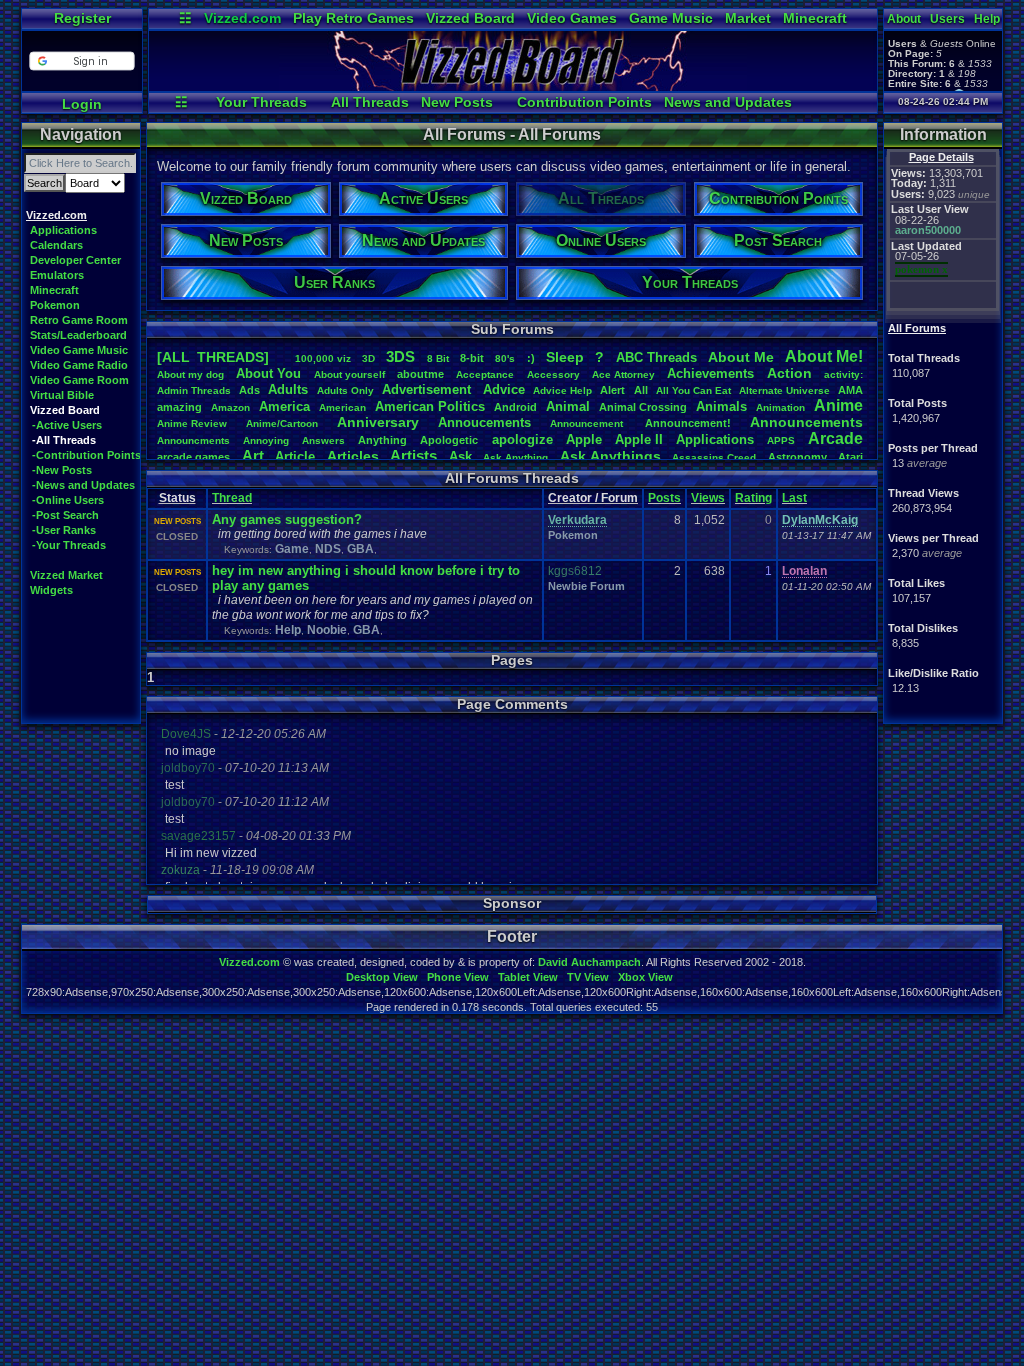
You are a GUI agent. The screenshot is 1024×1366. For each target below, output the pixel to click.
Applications (63, 230)
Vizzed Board (470, 18)
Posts (664, 498)
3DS (400, 356)
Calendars (56, 245)
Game (292, 549)
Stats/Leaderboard (78, 335)
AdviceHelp (562, 390)
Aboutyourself (349, 374)
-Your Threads (69, 545)
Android (515, 407)
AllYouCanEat (693, 390)
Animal (568, 406)
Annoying (266, 440)
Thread (232, 498)
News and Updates (728, 102)
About (904, 19)
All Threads (370, 102)
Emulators (57, 275)
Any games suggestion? (287, 519)
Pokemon (55, 305)
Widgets (51, 590)
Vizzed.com (242, 18)
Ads (249, 390)
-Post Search (65, 515)
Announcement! (688, 423)
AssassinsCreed (714, 457)
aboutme (420, 374)
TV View (588, 977)
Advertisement (428, 389)
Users (947, 19)
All (641, 390)
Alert (612, 390)
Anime (838, 405)
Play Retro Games (353, 18)
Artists (413, 455)
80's (505, 358)
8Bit (438, 358)
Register (82, 18)
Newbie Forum (586, 586)
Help (987, 19)
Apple (584, 439)
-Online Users (68, 500)
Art (253, 455)
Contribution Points (584, 102)
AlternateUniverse (784, 390)
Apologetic (449, 440)
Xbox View (645, 977)
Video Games (572, 18)
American (342, 407)
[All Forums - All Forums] (513, 86)
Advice (504, 389)
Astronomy (797, 457)
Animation (780, 407)
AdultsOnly (345, 390)
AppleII (639, 439)
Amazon (230, 407)
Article (295, 456)
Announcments (193, 440)
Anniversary (378, 422)
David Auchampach (589, 962)
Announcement (588, 423)
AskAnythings (610, 456)
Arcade (835, 438)
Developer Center (75, 260)
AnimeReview (192, 423)
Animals (721, 406)
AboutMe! (824, 356)
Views (708, 498)
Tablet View (528, 977)
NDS (328, 549)
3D (368, 358)
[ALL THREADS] (213, 357)
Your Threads (261, 102)
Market (748, 18)
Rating (753, 498)
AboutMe (741, 357)
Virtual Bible (62, 395)
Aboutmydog (190, 374)
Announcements (806, 422)
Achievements (710, 373)
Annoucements (484, 422)
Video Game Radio (79, 365)
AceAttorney (623, 374)
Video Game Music (79, 350)
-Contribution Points (86, 455)
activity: (843, 374)
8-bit (472, 358)
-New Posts (62, 470)
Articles (353, 456)
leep (565, 357)
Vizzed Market (66, 575)
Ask (460, 456)
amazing (179, 407)
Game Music (671, 18)
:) (531, 358)
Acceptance (485, 374)
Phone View (458, 977)
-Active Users (67, 425)
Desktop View (382, 977)
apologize (522, 439)
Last (794, 498)
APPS (781, 440)
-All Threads (64, 440)
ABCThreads (656, 357)
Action (789, 373)
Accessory (553, 374)
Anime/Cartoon (282, 423)
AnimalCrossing (643, 407)
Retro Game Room (79, 320)
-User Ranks (64, 530)
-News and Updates (83, 485)
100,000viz (323, 358)
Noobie (327, 630)
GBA (360, 549)
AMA (850, 390)
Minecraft (815, 18)
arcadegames (193, 457)
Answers (323, 440)
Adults (288, 389)
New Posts (457, 102)
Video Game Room (79, 380)
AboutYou (268, 373)
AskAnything (515, 457)
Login (82, 104)
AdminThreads (194, 390)
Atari (850, 457)
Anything (382, 440)
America (284, 406)
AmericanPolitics (430, 406)
